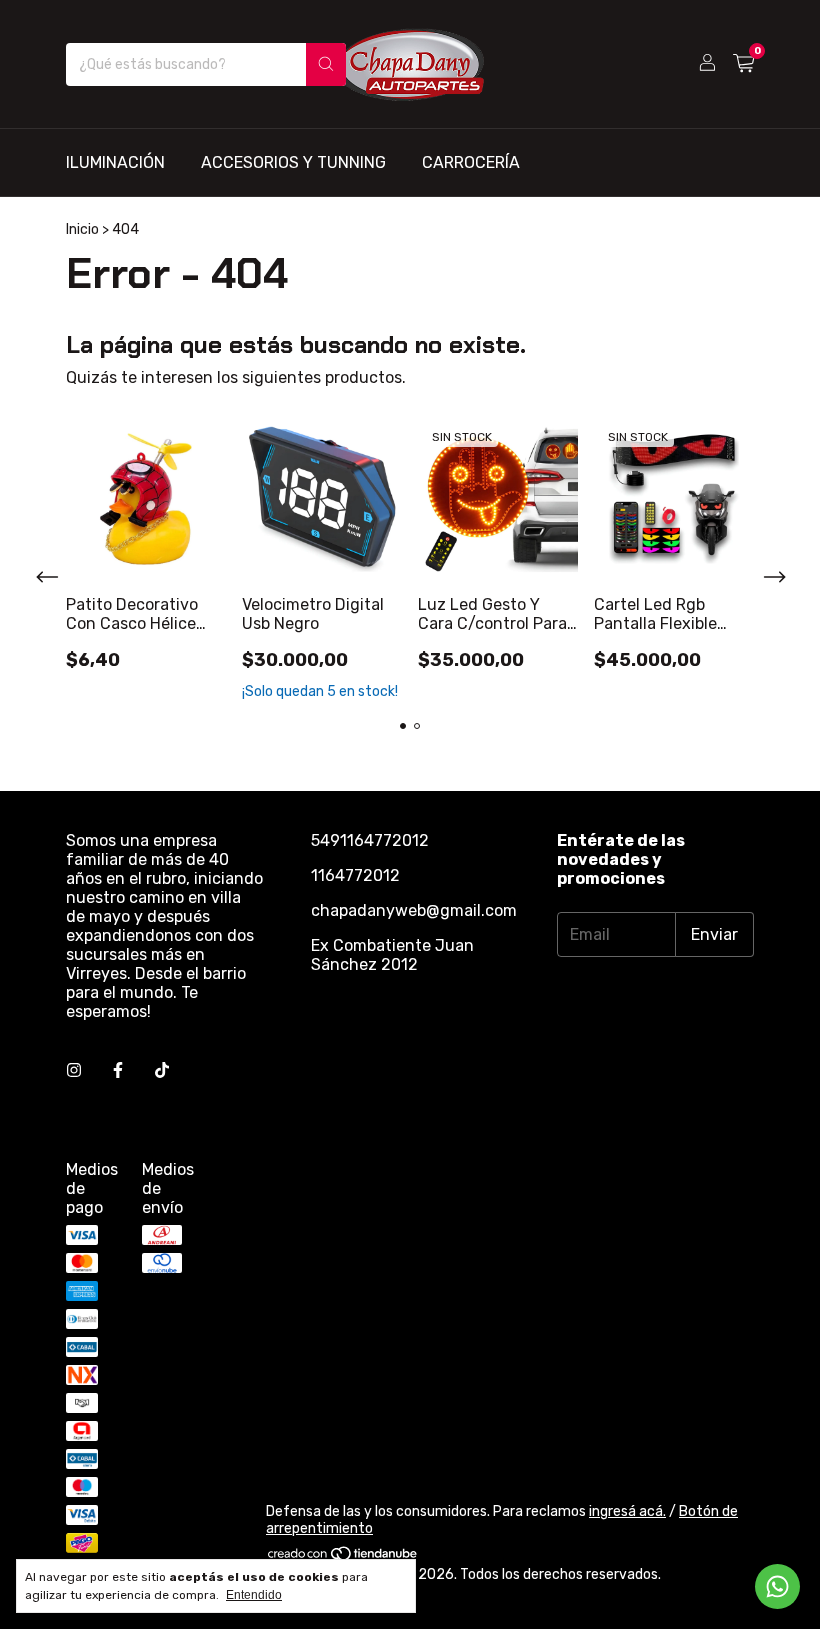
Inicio (82, 229)
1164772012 (355, 875)
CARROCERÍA (471, 162)
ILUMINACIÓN (115, 162)
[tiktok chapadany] (162, 1070)
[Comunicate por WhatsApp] (777, 1586)
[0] (743, 64)
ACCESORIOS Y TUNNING (293, 162)
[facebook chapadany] (118, 1070)
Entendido (254, 1595)
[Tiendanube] (343, 1557)
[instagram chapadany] (74, 1070)
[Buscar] (326, 64)
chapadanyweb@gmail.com (414, 910)
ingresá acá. (627, 1511)
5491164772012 (370, 840)
